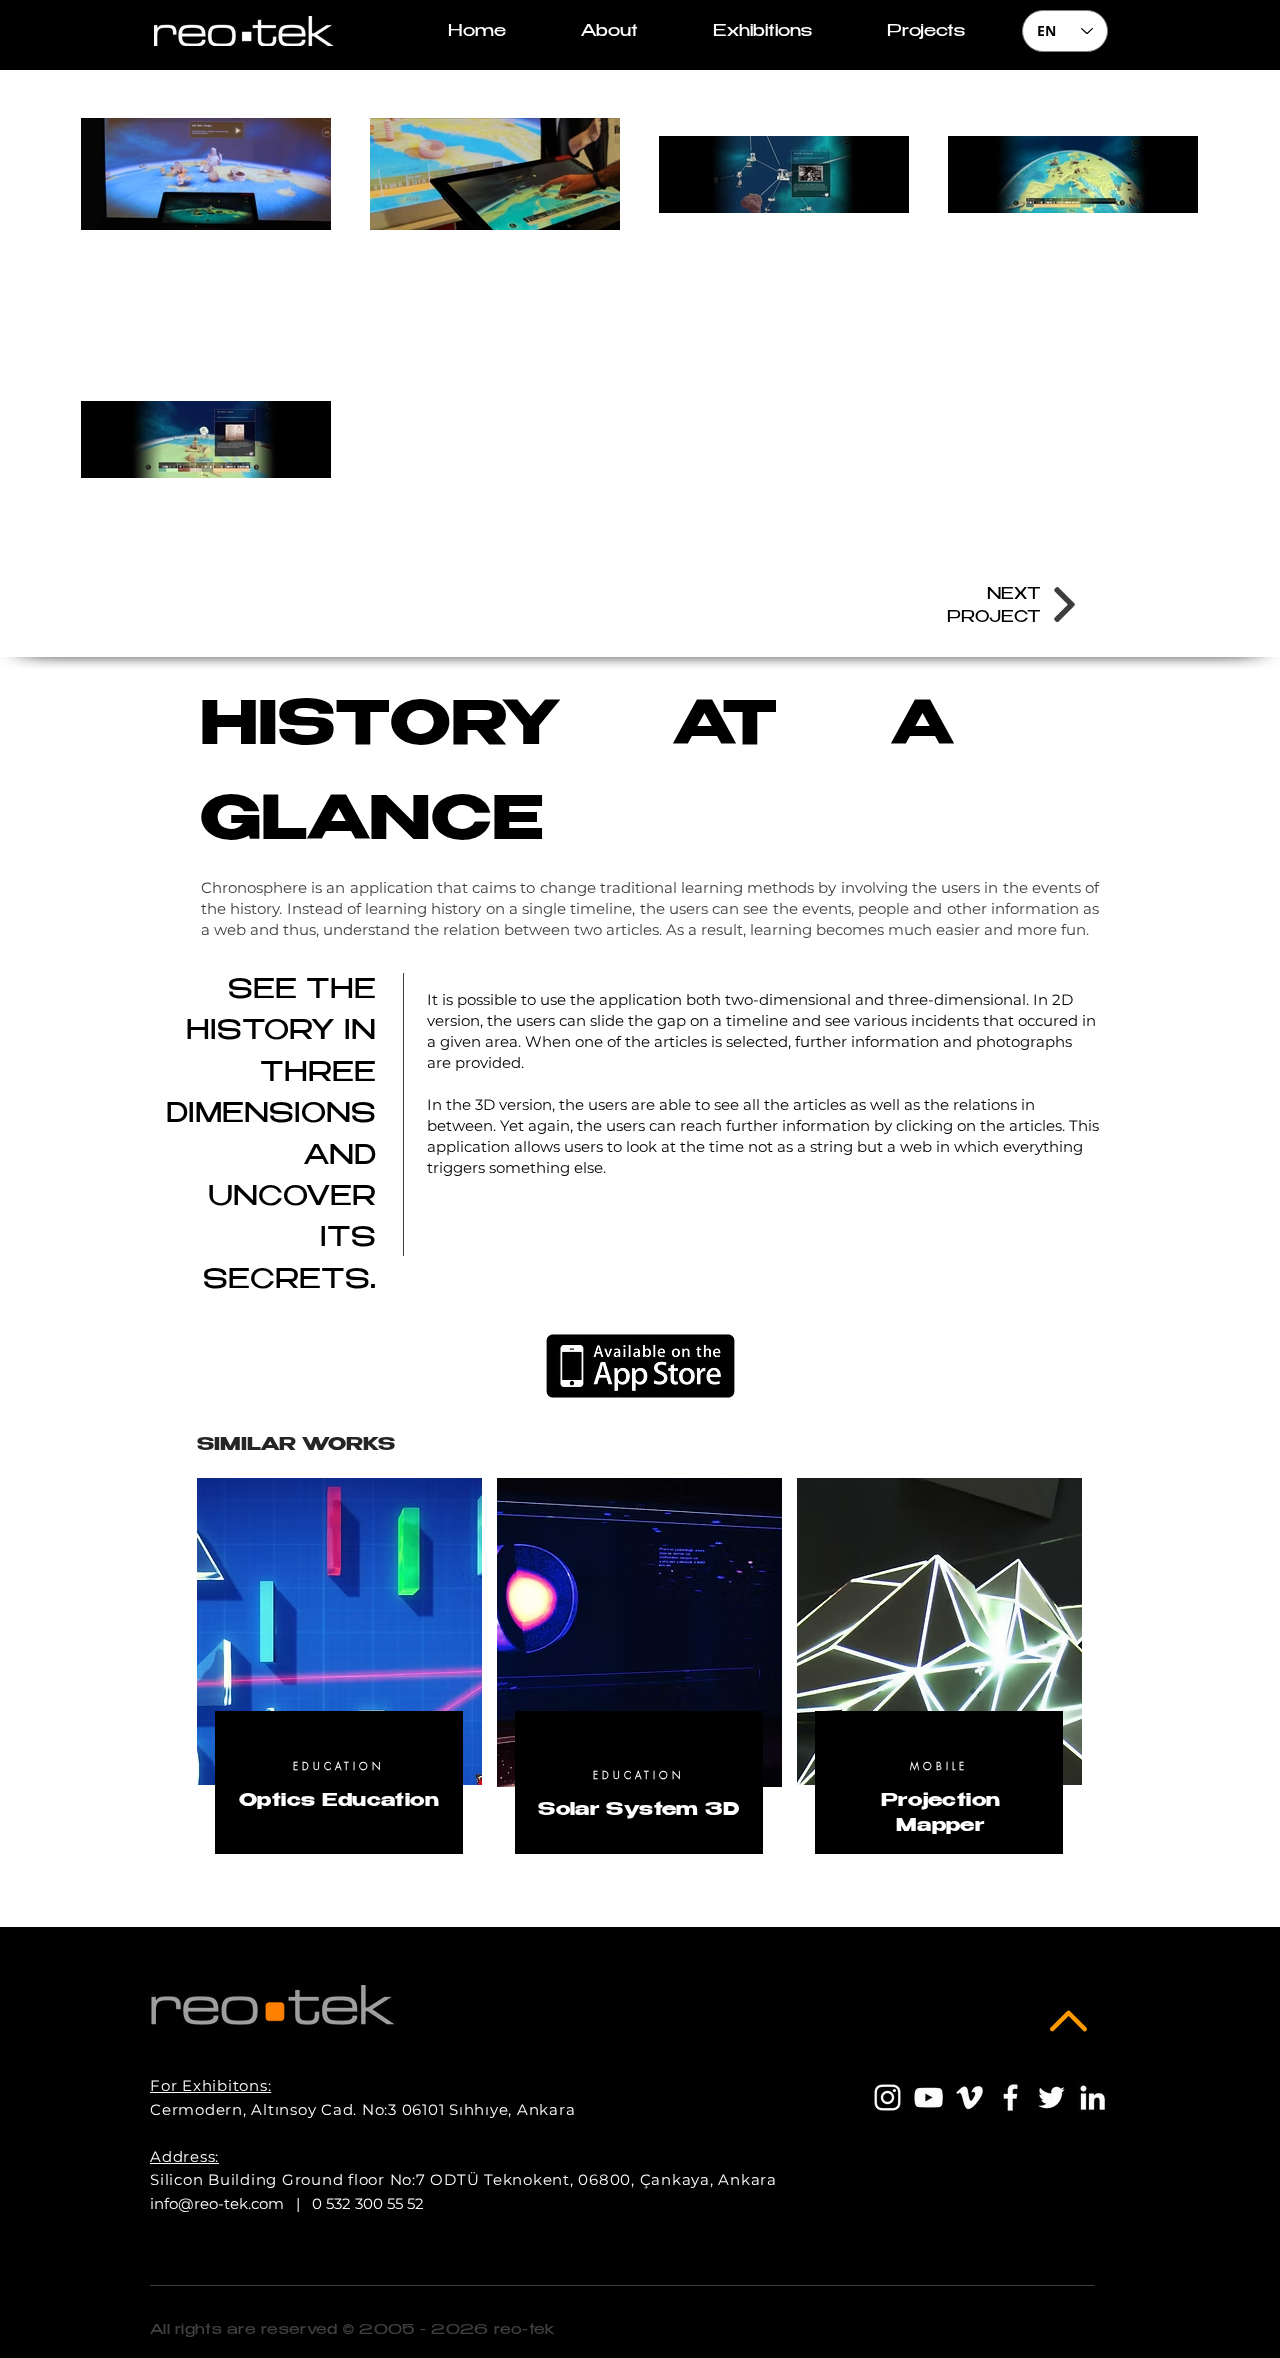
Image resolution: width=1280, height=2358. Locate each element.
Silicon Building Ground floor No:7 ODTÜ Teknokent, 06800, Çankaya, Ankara (463, 2179)
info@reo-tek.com (217, 2203)
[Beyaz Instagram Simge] (887, 2097)
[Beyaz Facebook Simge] (1010, 2097)
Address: (184, 2156)
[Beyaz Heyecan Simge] (1051, 2097)
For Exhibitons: (210, 2085)
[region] (339, 1689)
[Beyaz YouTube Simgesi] (928, 2097)
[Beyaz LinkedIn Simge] (1092, 2097)
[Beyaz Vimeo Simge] (969, 2097)
